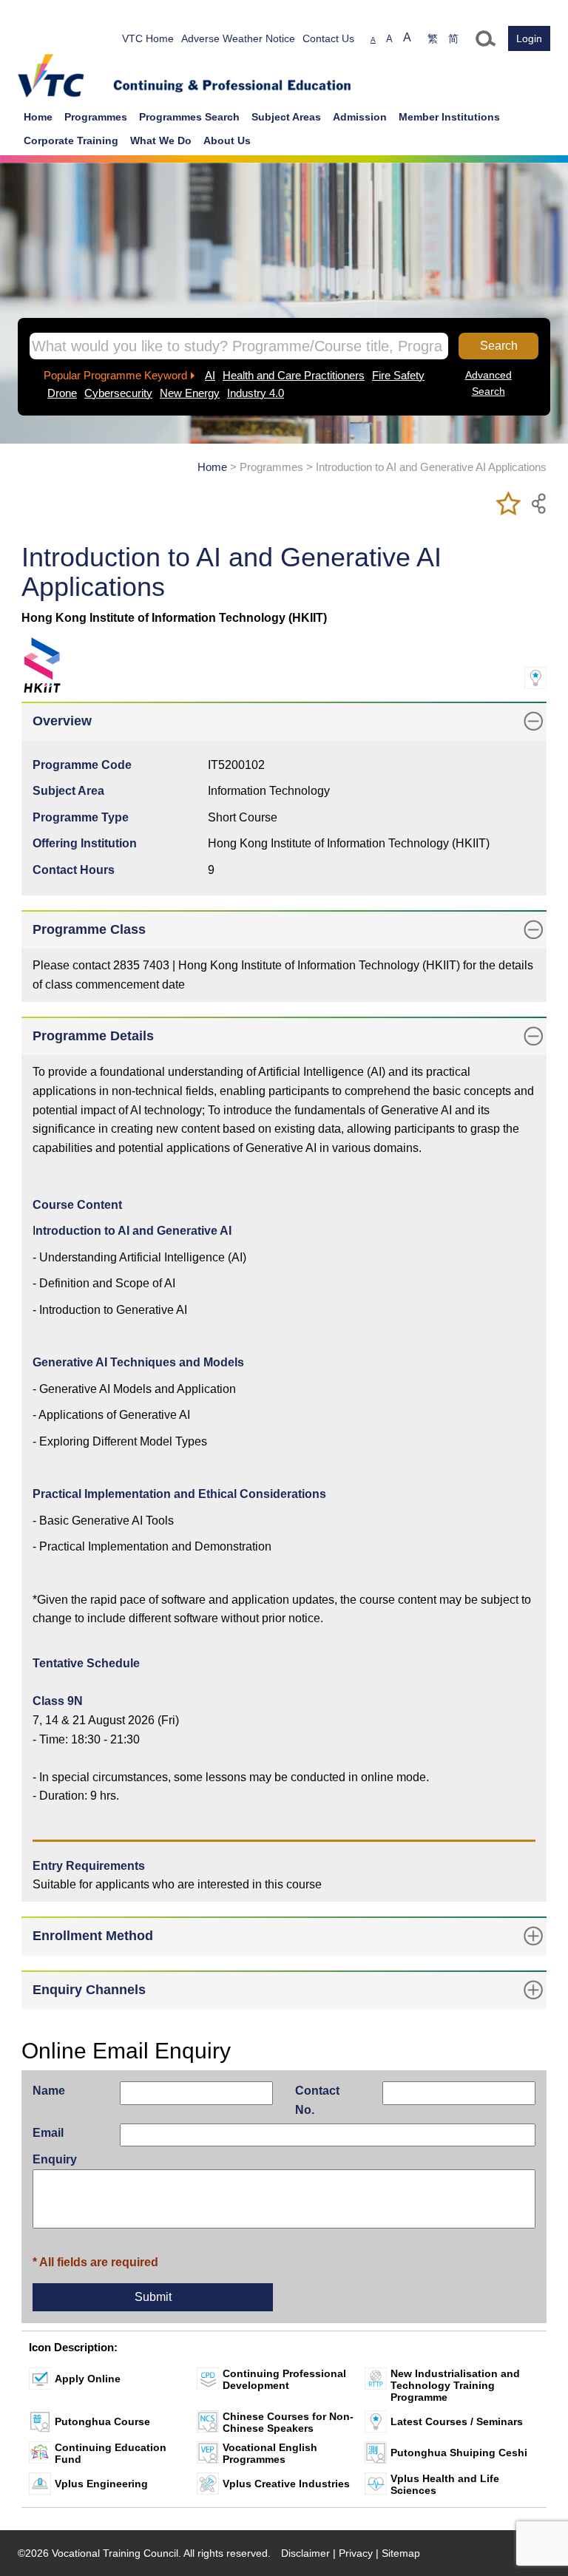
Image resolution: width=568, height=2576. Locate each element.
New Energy (190, 393)
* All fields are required (95, 2262)
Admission (360, 117)
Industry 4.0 (256, 393)
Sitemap (401, 2553)
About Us (227, 140)
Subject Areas (286, 117)
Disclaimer (305, 2553)
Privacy (356, 2553)
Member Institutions (449, 117)
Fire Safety (398, 375)
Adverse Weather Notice (238, 38)
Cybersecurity (118, 393)
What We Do (161, 140)
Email (48, 2133)
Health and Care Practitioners (294, 375)
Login (529, 38)
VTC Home (148, 38)
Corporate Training (71, 140)
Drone (62, 393)
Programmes (96, 117)
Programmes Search (189, 117)
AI (210, 375)
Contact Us (328, 38)
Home (38, 117)
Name (49, 2091)
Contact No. (317, 2100)
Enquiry (55, 2159)
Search (499, 346)
